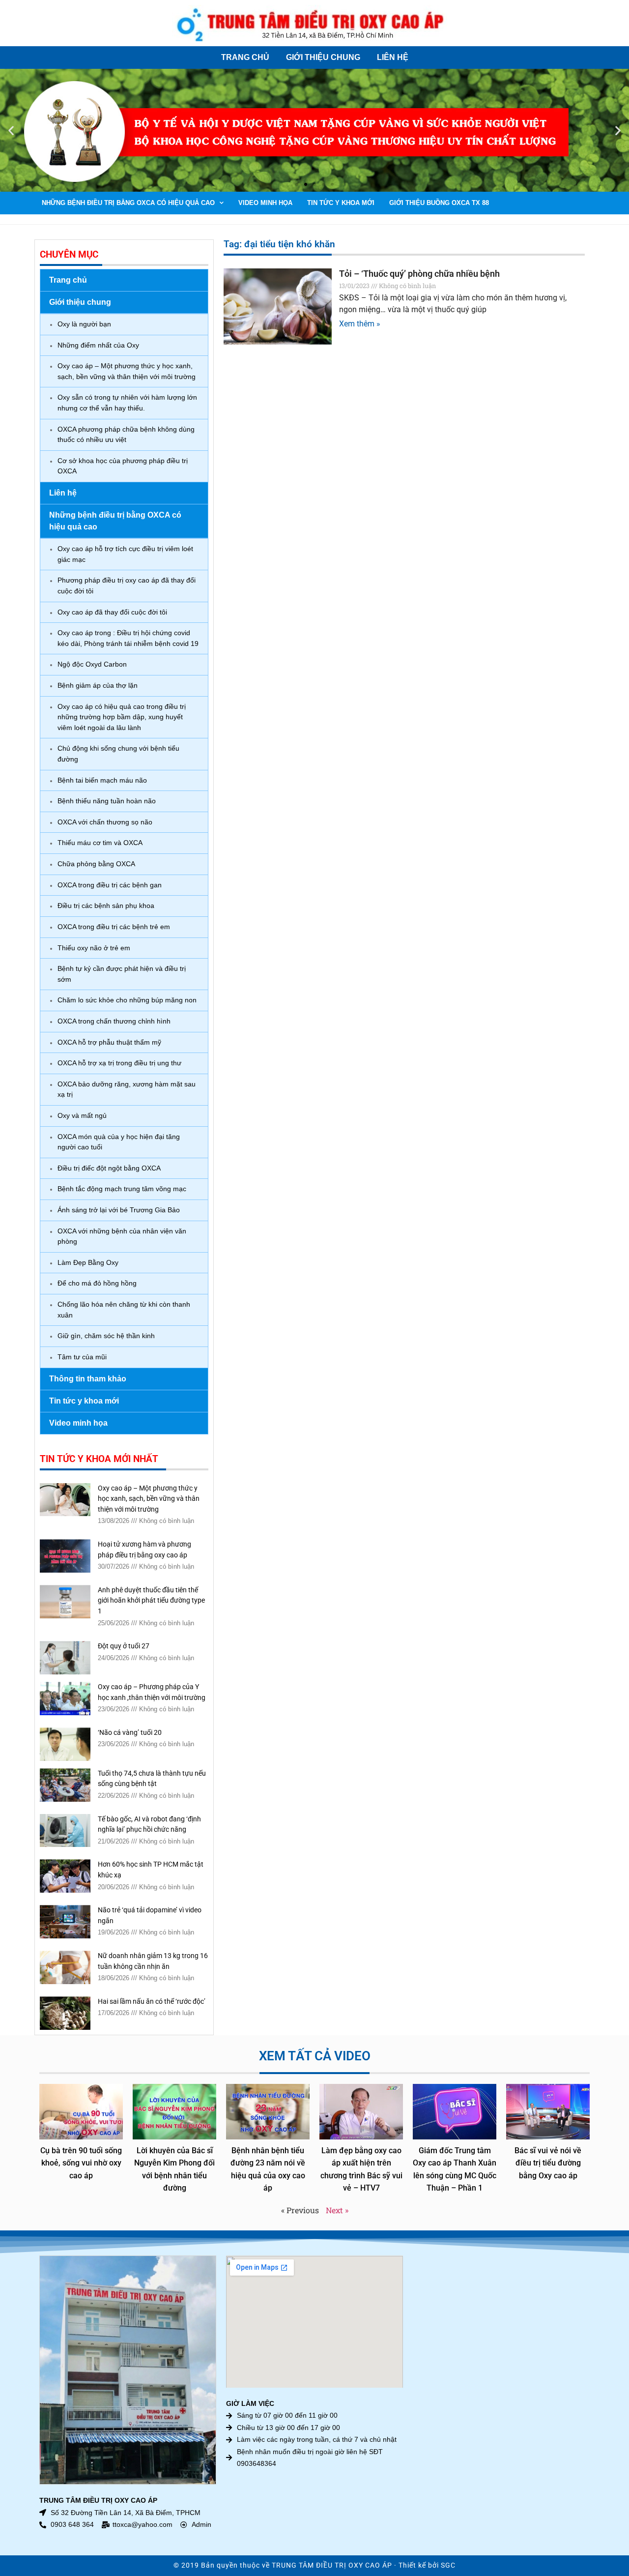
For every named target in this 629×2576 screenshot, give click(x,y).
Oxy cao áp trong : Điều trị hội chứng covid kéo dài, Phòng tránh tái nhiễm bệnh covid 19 (128, 638)
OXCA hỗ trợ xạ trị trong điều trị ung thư (119, 1063)
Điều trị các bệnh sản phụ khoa (106, 906)
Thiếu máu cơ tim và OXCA (100, 843)
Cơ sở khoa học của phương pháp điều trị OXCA (123, 466)
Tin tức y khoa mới (341, 203)
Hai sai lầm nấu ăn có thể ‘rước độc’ (152, 2002)
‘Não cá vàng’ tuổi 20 (130, 1733)
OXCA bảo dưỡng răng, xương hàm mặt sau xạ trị (127, 1089)
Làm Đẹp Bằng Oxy (88, 1262)
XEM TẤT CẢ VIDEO (315, 2056)
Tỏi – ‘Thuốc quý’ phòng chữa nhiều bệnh (419, 274)
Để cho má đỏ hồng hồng (97, 1283)
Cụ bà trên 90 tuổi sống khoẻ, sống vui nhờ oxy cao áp (81, 2163)
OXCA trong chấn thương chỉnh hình (114, 1021)
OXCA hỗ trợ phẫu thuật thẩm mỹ (109, 1042)
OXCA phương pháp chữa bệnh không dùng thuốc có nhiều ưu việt (126, 435)
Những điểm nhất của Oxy (98, 345)
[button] (11, 131)
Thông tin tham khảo (88, 1379)
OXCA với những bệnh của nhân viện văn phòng (122, 1236)
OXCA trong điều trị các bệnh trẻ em (114, 927)
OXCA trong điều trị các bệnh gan (110, 885)
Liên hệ (393, 57)
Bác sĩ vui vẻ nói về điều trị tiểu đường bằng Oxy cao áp (548, 2163)
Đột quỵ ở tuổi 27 (124, 1646)
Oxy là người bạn (84, 324)
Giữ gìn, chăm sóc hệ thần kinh (106, 1336)
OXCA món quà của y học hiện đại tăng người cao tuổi (119, 1142)
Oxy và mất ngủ (82, 1115)
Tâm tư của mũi (82, 1357)
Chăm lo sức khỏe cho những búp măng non (127, 1000)
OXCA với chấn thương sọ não (105, 822)
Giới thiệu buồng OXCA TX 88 (439, 203)
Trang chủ (245, 57)
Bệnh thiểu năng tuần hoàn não (107, 801)
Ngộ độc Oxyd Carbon (92, 664)
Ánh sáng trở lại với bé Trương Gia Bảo (119, 1210)
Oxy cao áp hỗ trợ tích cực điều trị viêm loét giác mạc (125, 554)
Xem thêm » (360, 324)
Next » (337, 2210)
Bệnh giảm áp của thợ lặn (98, 685)
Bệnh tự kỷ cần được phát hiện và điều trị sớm (122, 974)
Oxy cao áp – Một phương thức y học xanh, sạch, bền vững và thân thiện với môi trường (127, 371)
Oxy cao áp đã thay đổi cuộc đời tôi (112, 612)
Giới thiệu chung (323, 57)
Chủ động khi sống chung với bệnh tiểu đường (118, 754)
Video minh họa (265, 203)
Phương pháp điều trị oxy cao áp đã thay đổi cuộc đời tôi (127, 585)
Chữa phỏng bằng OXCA (96, 864)
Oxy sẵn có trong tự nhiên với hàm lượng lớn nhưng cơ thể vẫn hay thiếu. (127, 403)
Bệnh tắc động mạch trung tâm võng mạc (122, 1189)
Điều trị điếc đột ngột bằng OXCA (109, 1168)
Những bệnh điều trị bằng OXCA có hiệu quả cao (128, 203)
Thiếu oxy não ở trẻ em (94, 948)
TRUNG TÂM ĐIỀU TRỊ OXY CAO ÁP (332, 2565)
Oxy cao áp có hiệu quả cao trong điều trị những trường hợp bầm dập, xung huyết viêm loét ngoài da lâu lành (122, 717)
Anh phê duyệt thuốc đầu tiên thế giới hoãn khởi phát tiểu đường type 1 (151, 1601)
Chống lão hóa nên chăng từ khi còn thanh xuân (124, 1310)
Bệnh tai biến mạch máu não (102, 780)
